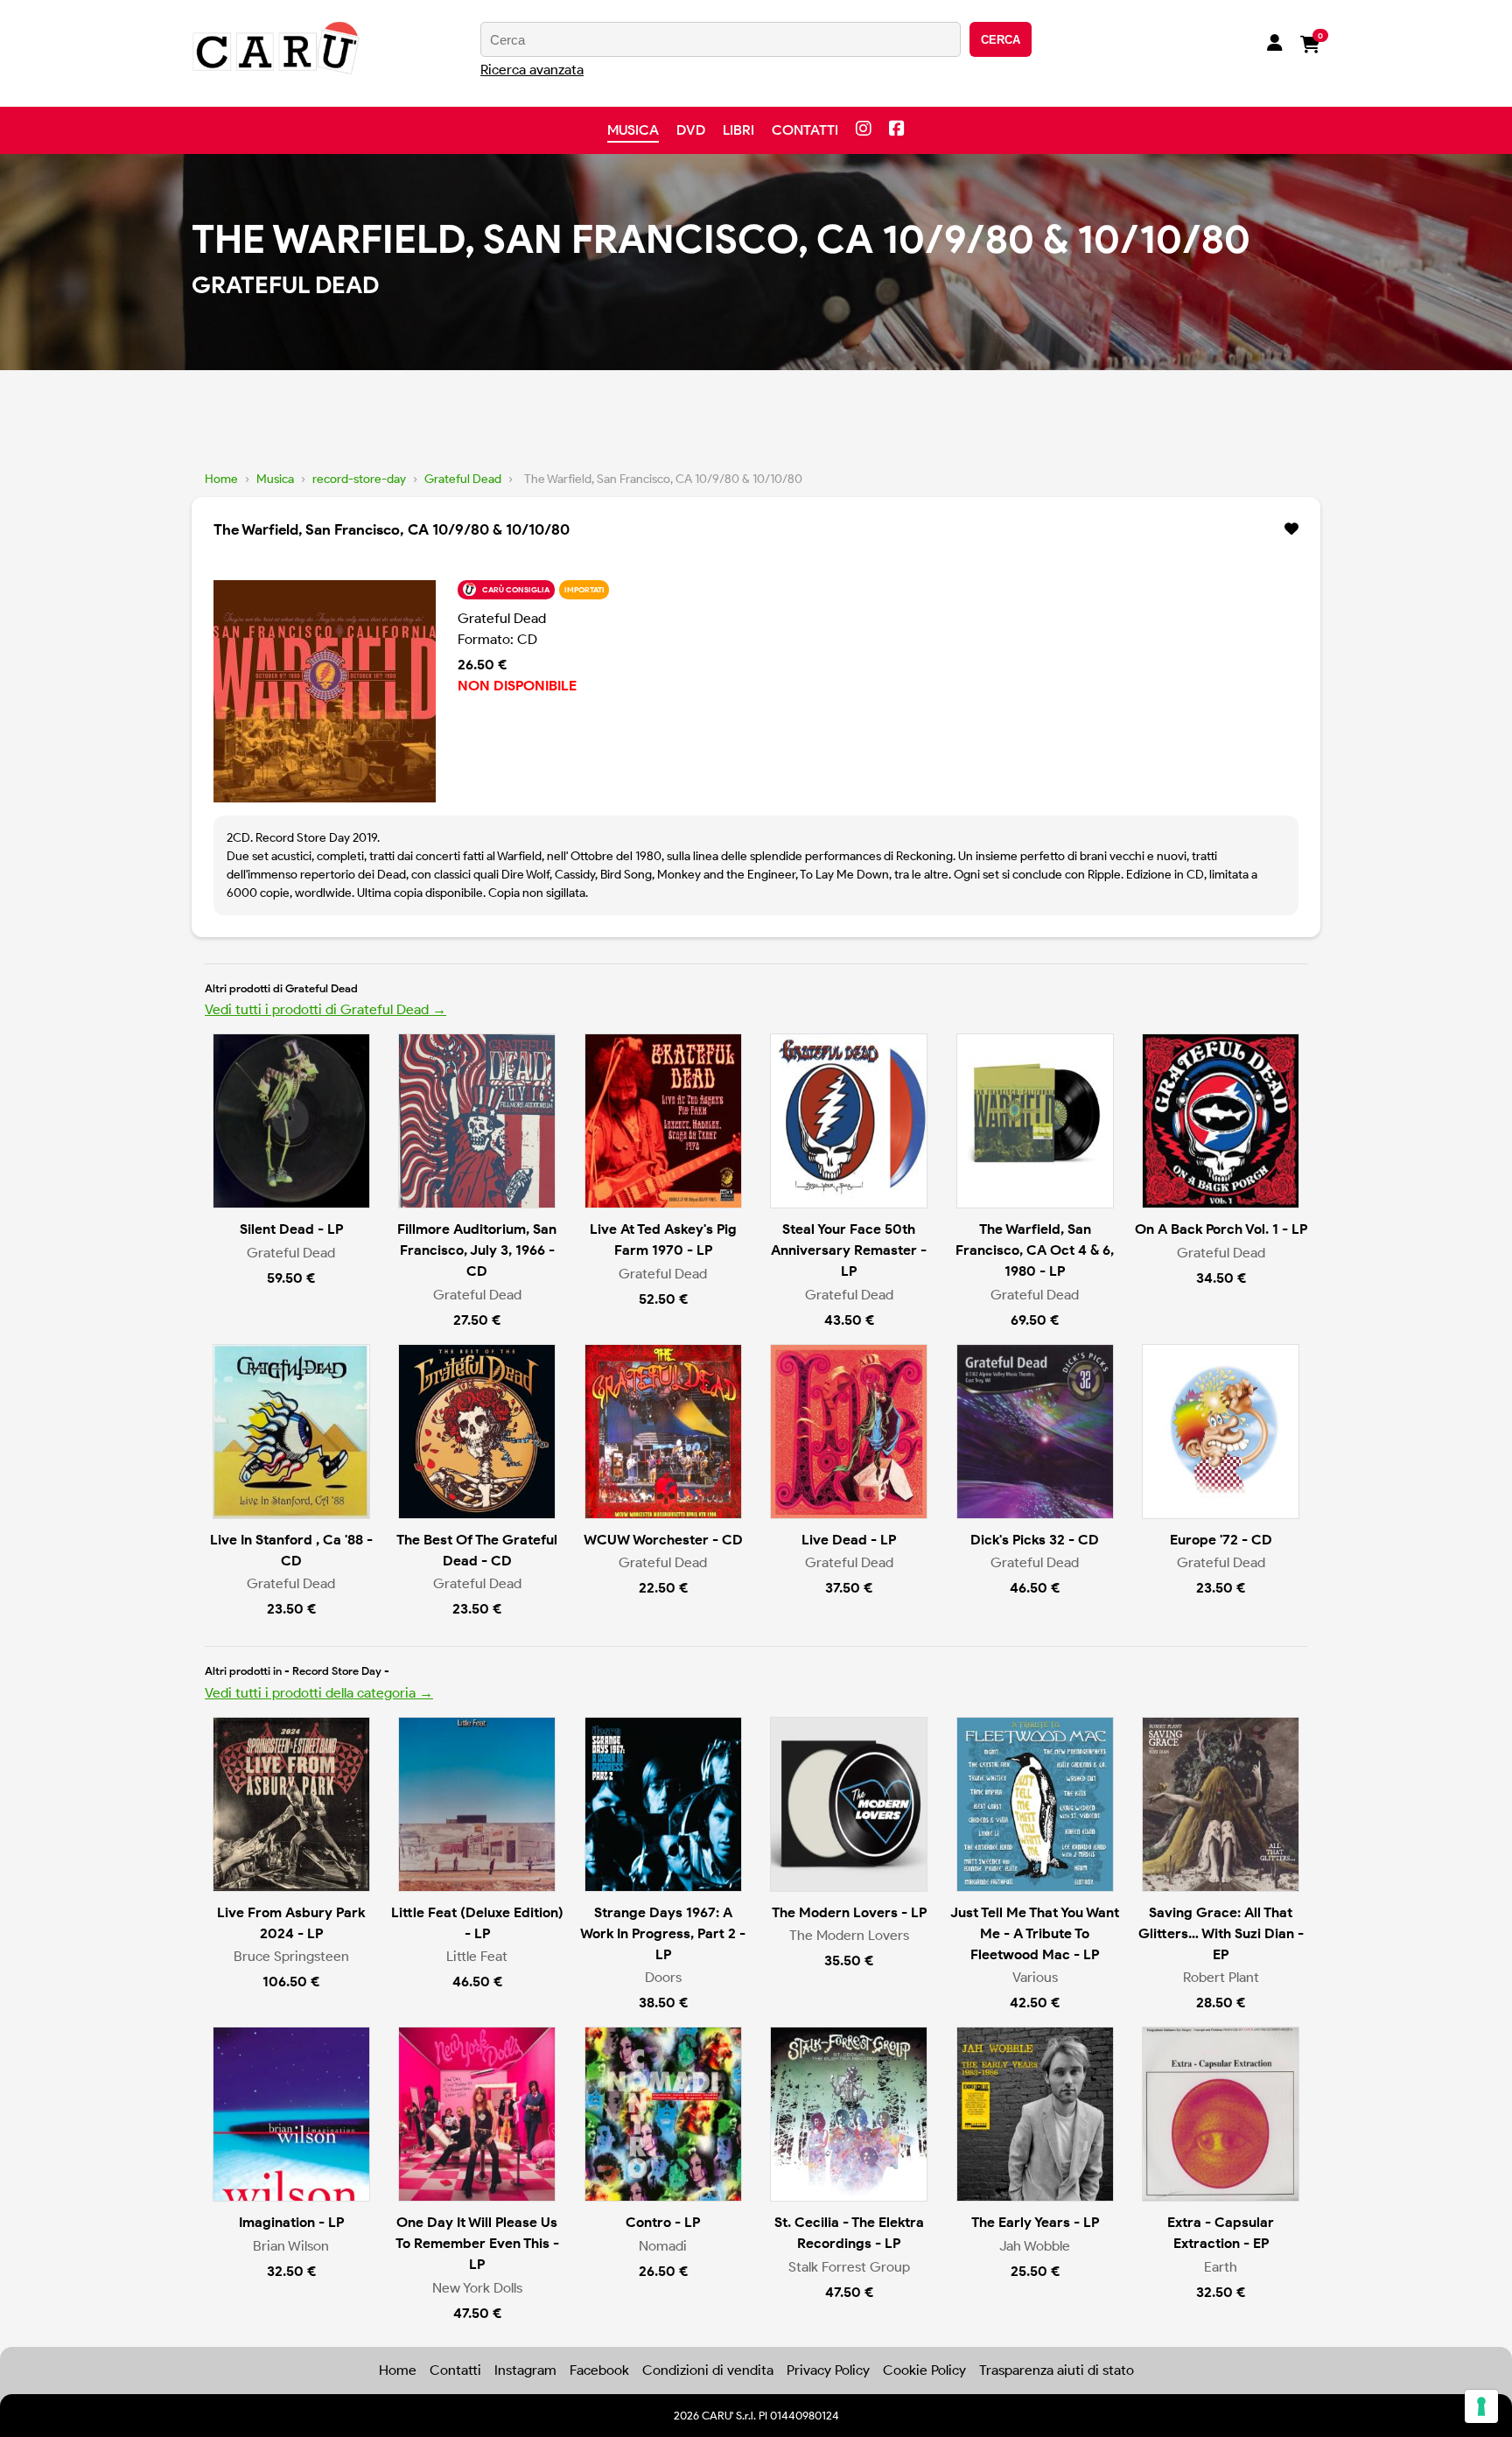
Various (1035, 1977)
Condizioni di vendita (708, 2370)
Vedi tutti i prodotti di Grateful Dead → (325, 1009)
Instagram (525, 2370)
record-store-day (359, 479)
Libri (738, 130)
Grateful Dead (463, 479)
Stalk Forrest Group (849, 2267)
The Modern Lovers (849, 1935)
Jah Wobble (1035, 2246)
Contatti (805, 130)
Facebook (599, 2370)
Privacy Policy (828, 2370)
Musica (633, 130)
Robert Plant (1221, 1977)
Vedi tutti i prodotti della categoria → (319, 1693)
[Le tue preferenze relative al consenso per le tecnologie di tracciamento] (1481, 2406)
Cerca (1001, 40)
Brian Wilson (291, 2246)
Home (221, 479)
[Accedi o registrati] (1275, 45)
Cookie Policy (924, 2370)
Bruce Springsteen (291, 1956)
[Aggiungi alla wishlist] (1291, 529)
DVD (691, 130)
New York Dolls (477, 2288)
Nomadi (663, 2246)
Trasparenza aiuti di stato (1057, 2370)
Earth (1221, 2267)
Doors (663, 1977)
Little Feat (477, 1956)
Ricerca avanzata (532, 70)
